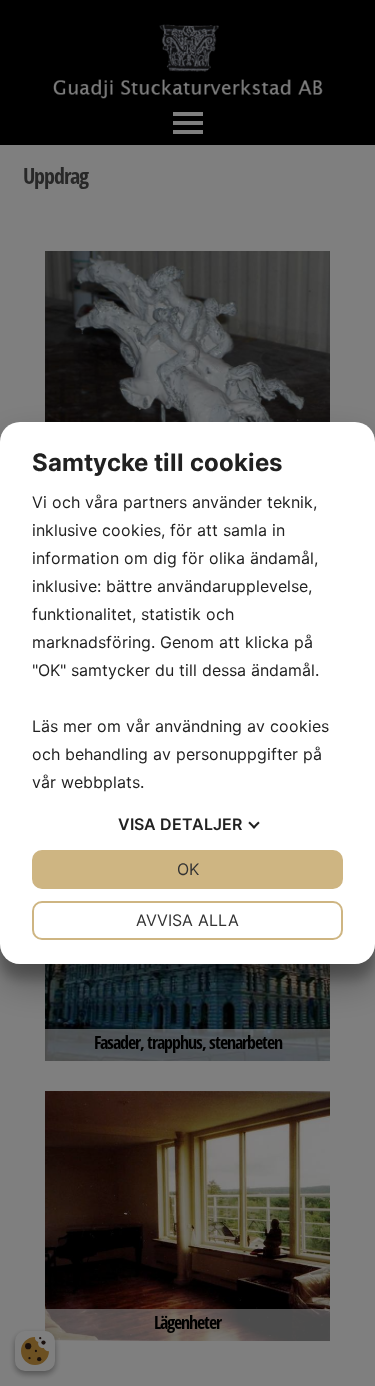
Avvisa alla (187, 920)
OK (188, 869)
